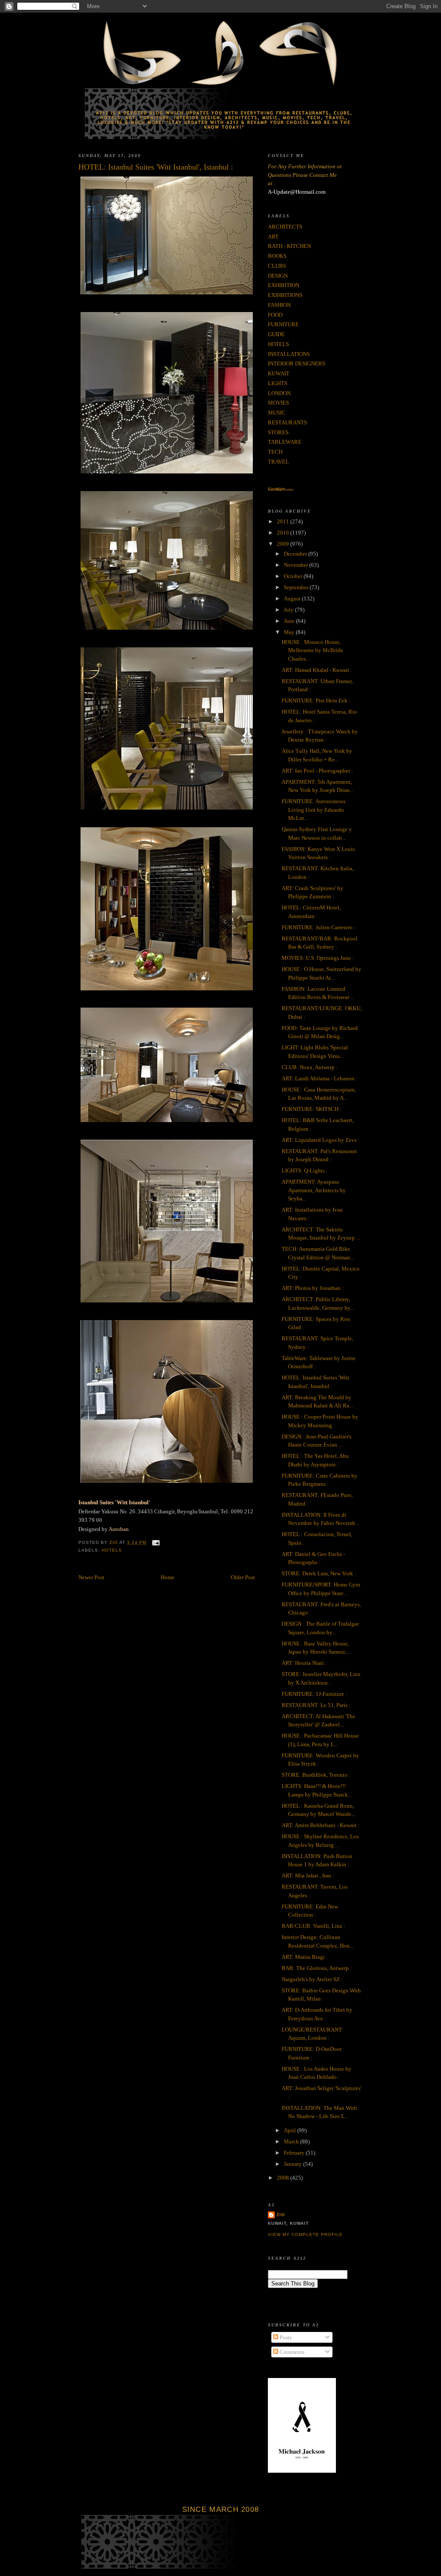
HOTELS (112, 1550)
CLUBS (277, 266)
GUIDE (276, 334)
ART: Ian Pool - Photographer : (317, 771)
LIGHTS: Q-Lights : (305, 1170)
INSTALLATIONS (289, 354)
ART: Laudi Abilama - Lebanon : (320, 1078)
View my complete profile (305, 2234)
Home (168, 1577)
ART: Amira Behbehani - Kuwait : (321, 1825)
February (295, 2153)
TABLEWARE (285, 442)
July (289, 610)
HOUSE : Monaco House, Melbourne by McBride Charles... (312, 650)
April (290, 2130)
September (297, 587)
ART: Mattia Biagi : (305, 1957)
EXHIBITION (284, 285)
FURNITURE (283, 324)
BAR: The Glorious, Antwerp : (317, 1968)
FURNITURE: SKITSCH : (312, 1109)
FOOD (275, 315)
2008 (284, 2178)
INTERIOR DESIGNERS (297, 363)
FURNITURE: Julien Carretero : (319, 927)
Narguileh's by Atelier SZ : (312, 1979)
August (293, 598)
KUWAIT (279, 373)
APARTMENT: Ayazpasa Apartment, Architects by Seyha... (314, 1190)
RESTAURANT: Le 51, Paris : (316, 1705)
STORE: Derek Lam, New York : (319, 1573)
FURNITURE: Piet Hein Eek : (316, 700)
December (296, 554)
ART (273, 237)
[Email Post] (156, 1542)
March (292, 2142)
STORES (278, 432)
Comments (291, 2352)
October (294, 576)
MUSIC (277, 413)
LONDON (279, 393)
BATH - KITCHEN (289, 246)
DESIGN (278, 276)
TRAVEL (278, 462)
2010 (284, 533)
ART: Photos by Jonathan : (313, 1288)
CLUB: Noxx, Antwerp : (310, 1067)
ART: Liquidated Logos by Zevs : (321, 1140)
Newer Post (91, 1577)
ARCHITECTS (285, 227)
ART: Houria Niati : (304, 1663)
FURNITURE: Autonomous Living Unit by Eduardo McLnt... (314, 810)
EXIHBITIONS (285, 295)
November (297, 565)
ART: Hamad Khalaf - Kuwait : (317, 670)
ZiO (281, 2215)
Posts (285, 2337)
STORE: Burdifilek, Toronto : (316, 1775)
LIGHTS (278, 383)
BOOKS (277, 256)
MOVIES (278, 403)
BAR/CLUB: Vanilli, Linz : (314, 1926)
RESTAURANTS (287, 422)
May (290, 632)
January (293, 2164)
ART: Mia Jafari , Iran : (308, 1876)
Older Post (243, 1577)
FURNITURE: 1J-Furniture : (314, 1694)
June (290, 621)
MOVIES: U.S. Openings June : (318, 958)
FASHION (279, 305)
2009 (284, 544)
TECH (275, 452)
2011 (284, 521)
